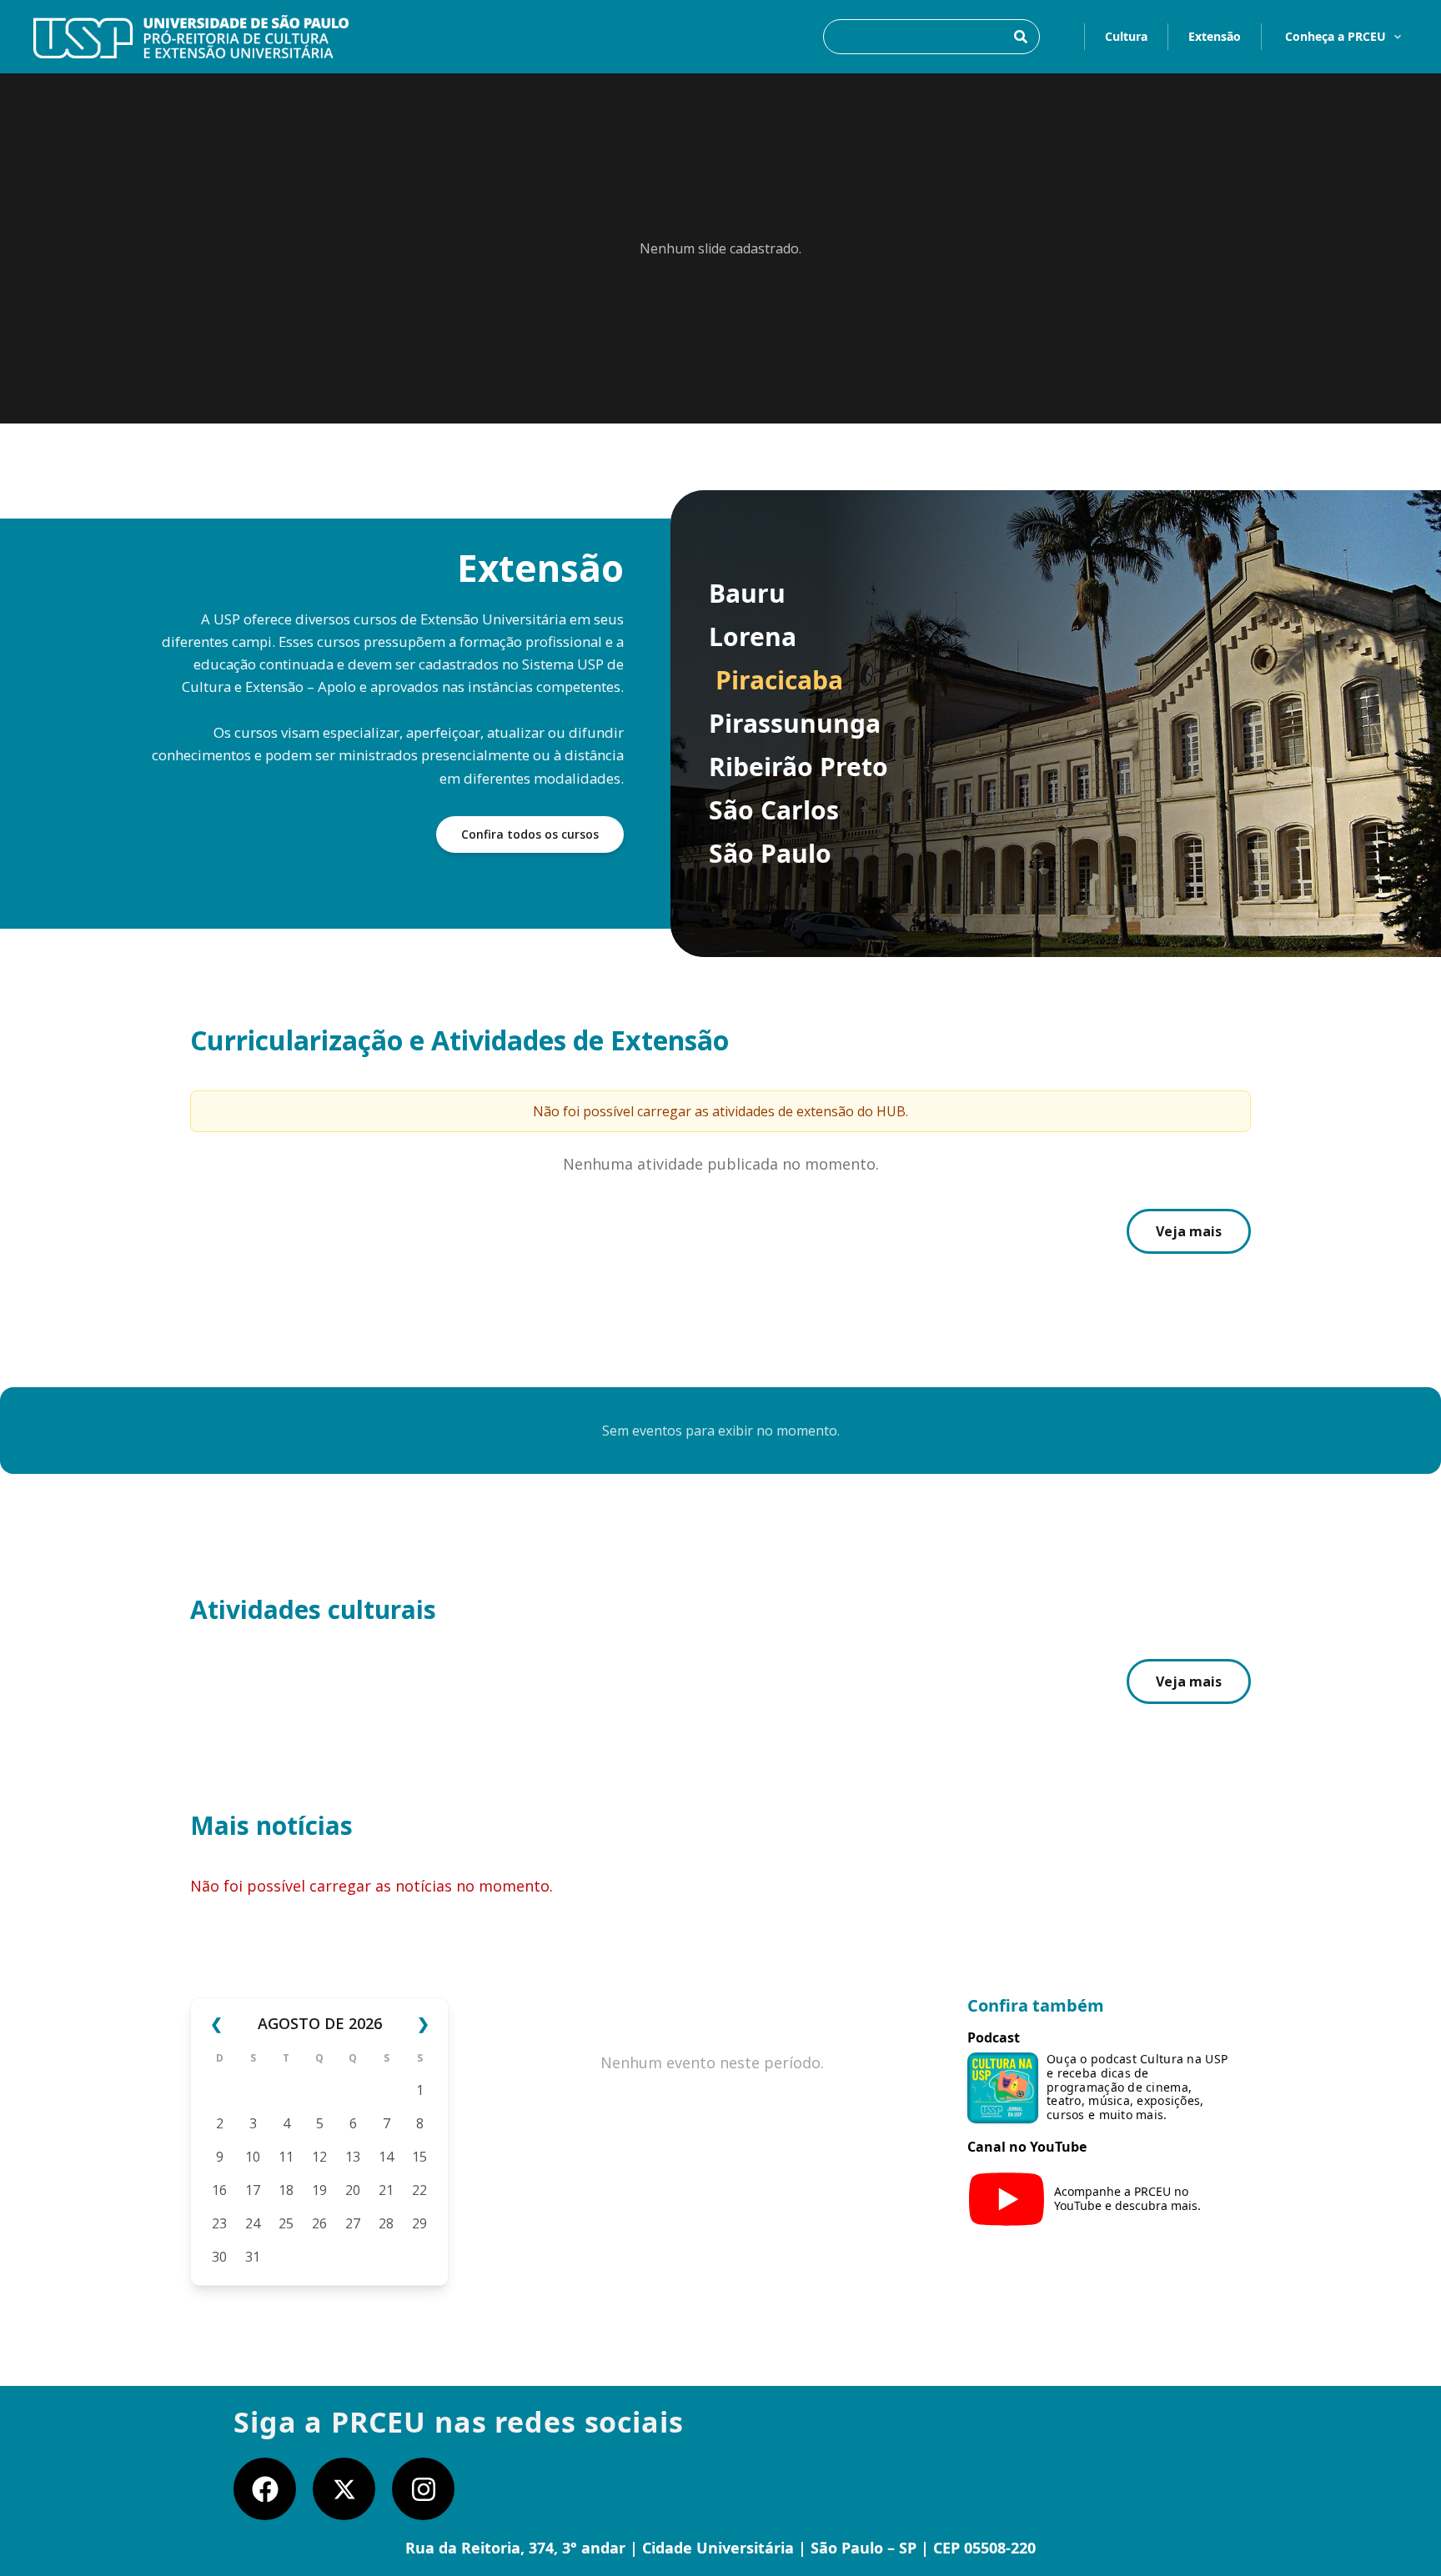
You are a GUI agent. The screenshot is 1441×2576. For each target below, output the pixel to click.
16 (219, 2190)
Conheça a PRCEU (1336, 36)
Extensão (1215, 36)
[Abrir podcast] (1003, 2088)
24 (253, 2223)
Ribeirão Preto (798, 767)
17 (253, 2190)
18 (286, 2190)
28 (386, 2223)
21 (386, 2190)
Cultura (1126, 36)
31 (253, 2257)
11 (286, 2157)
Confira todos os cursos (530, 834)
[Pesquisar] (1021, 37)
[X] (344, 2489)
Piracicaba (779, 680)
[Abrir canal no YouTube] (1007, 2199)
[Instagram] (423, 2489)
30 (219, 2257)
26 (319, 2223)
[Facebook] (265, 2489)
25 (286, 2223)
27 (353, 2223)
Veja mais (1189, 1231)
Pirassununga (795, 724)
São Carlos (774, 810)
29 (419, 2223)
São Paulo (770, 854)
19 (319, 2190)
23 (219, 2223)
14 (386, 2157)
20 (353, 2190)
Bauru (747, 594)
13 (353, 2157)
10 (253, 2157)
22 (419, 2190)
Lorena (753, 637)
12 (319, 2157)
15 (419, 2157)
